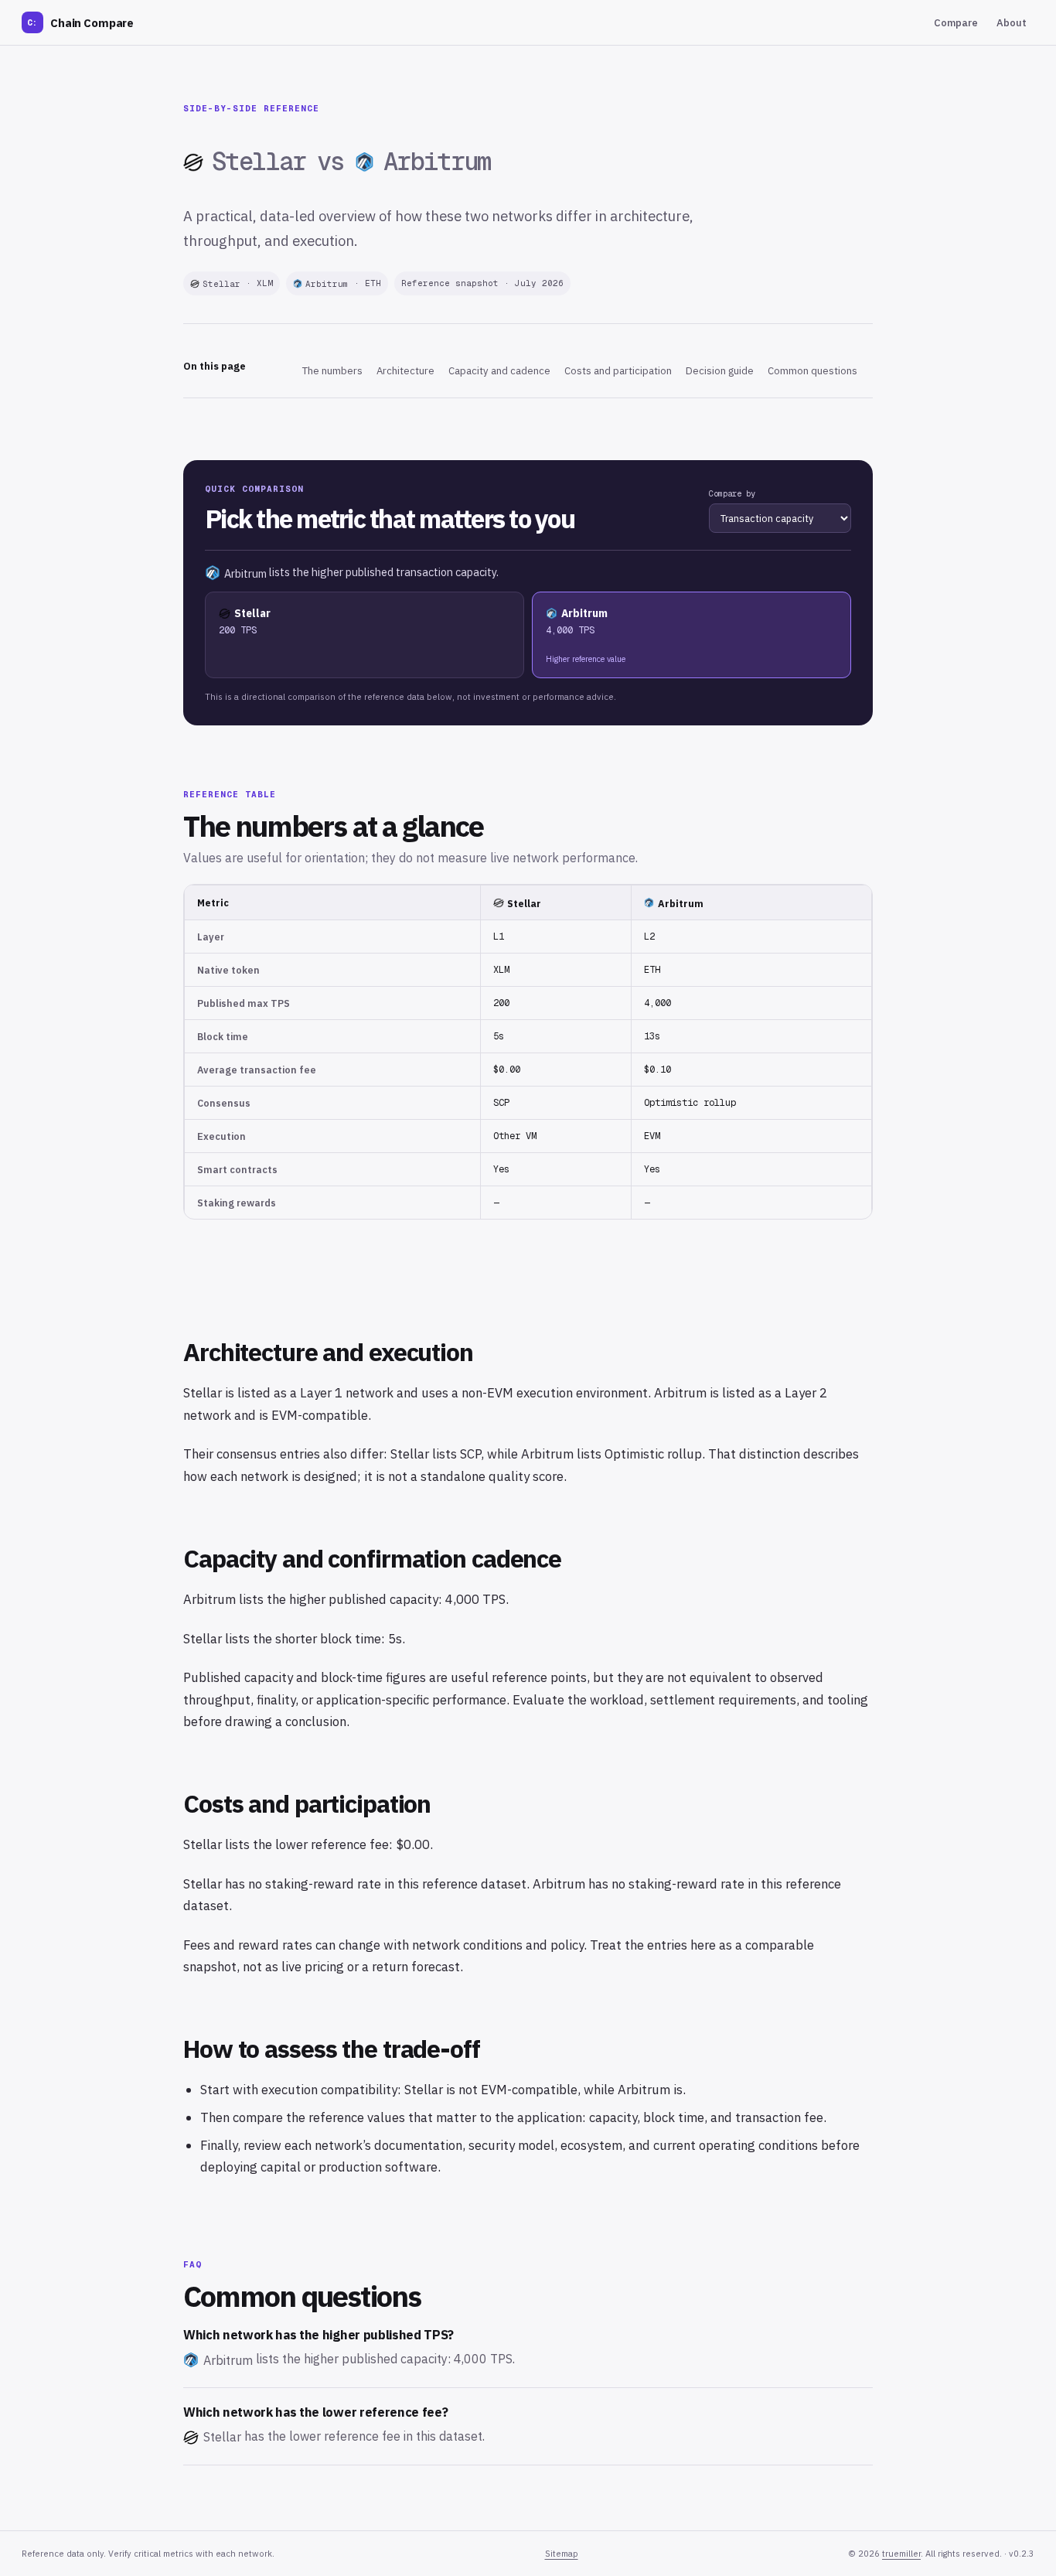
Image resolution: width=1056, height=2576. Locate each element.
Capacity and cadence (499, 371)
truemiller (901, 2554)
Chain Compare (80, 23)
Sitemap (562, 2554)
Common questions (812, 371)
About (1012, 23)
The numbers (332, 371)
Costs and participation (618, 371)
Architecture (405, 371)
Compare (956, 23)
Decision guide (720, 371)
